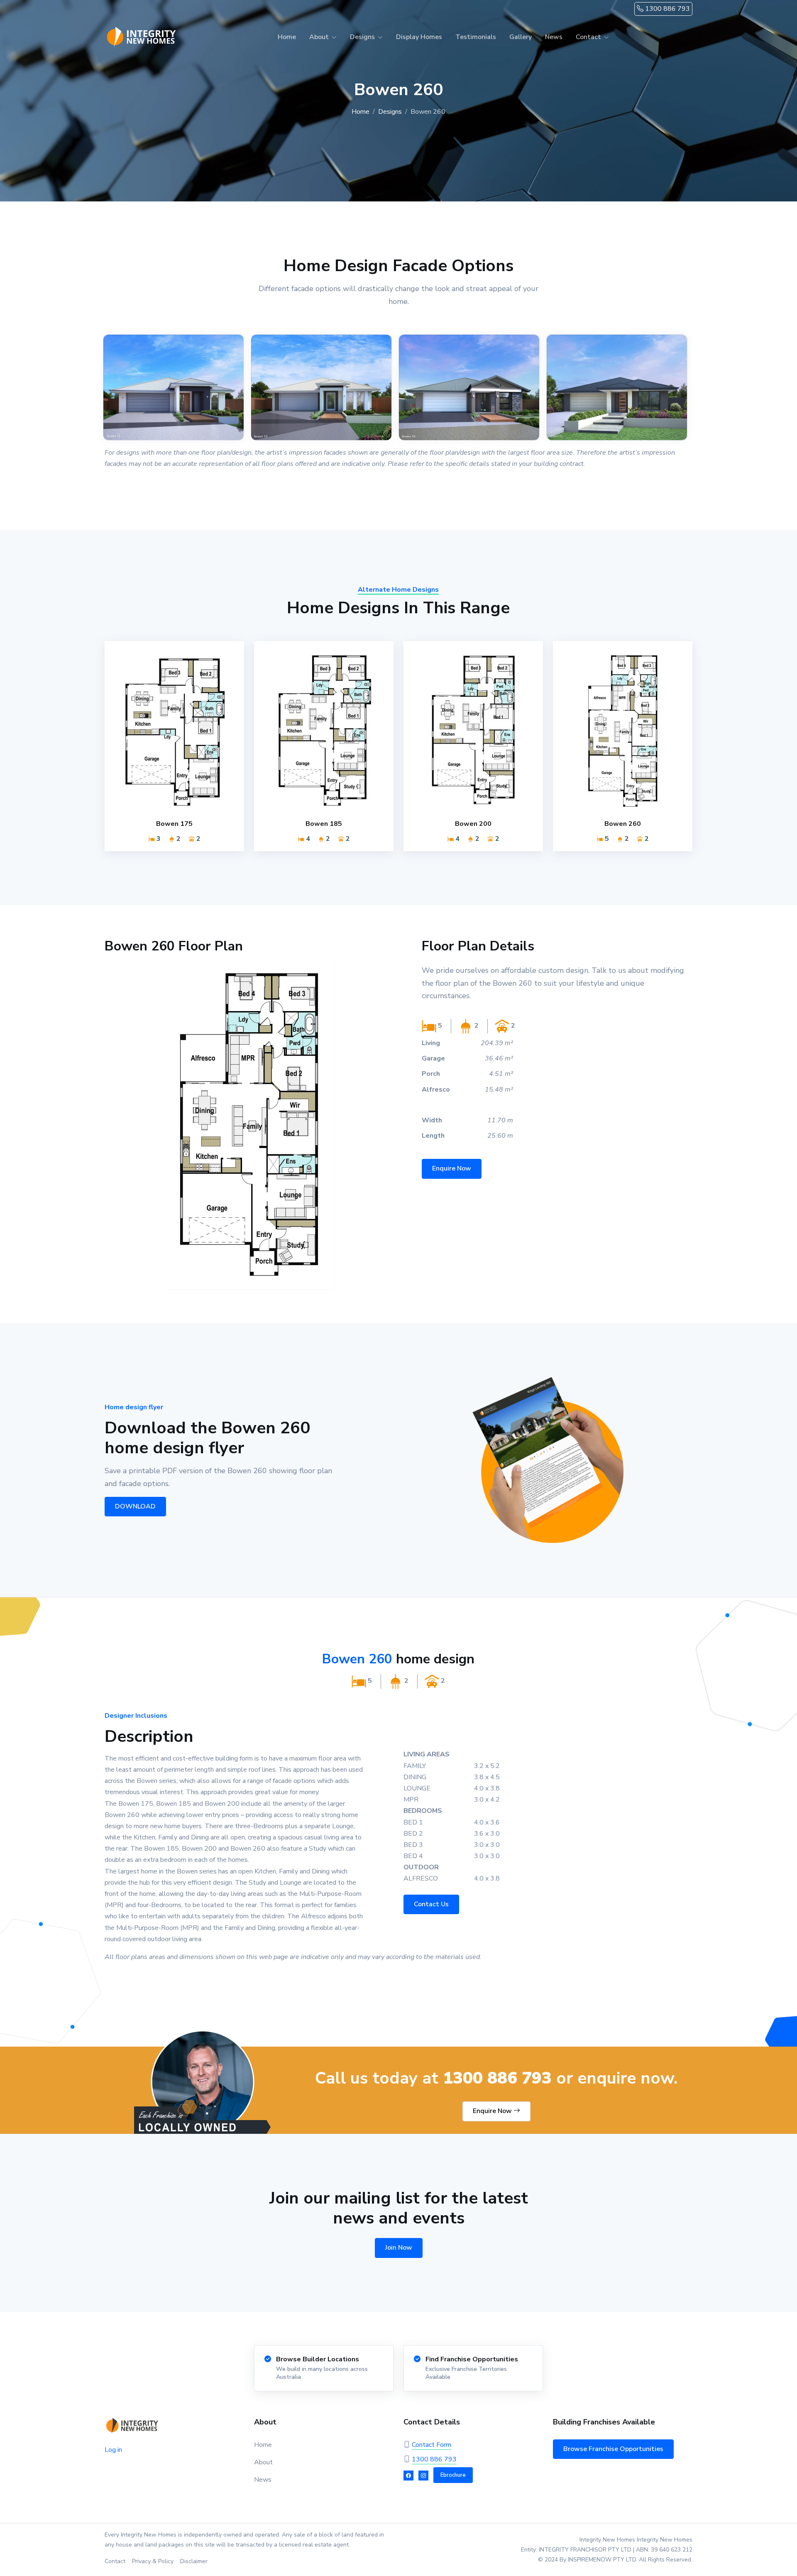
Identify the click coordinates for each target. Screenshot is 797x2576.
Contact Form (432, 2445)
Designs (390, 112)
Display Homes (419, 37)
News (554, 37)
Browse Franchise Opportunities (613, 2449)
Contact (115, 2561)
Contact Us (431, 1904)
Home (287, 37)
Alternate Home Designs (398, 590)
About (263, 2462)
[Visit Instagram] (423, 2476)
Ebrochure (453, 2475)
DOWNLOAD (135, 1506)
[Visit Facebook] (408, 2476)
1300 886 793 (667, 9)
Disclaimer (194, 2561)
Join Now (399, 2248)
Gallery (521, 37)
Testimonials (476, 37)
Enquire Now (452, 1168)
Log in (113, 2450)
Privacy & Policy (153, 2561)
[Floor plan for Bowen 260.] (249, 1124)
